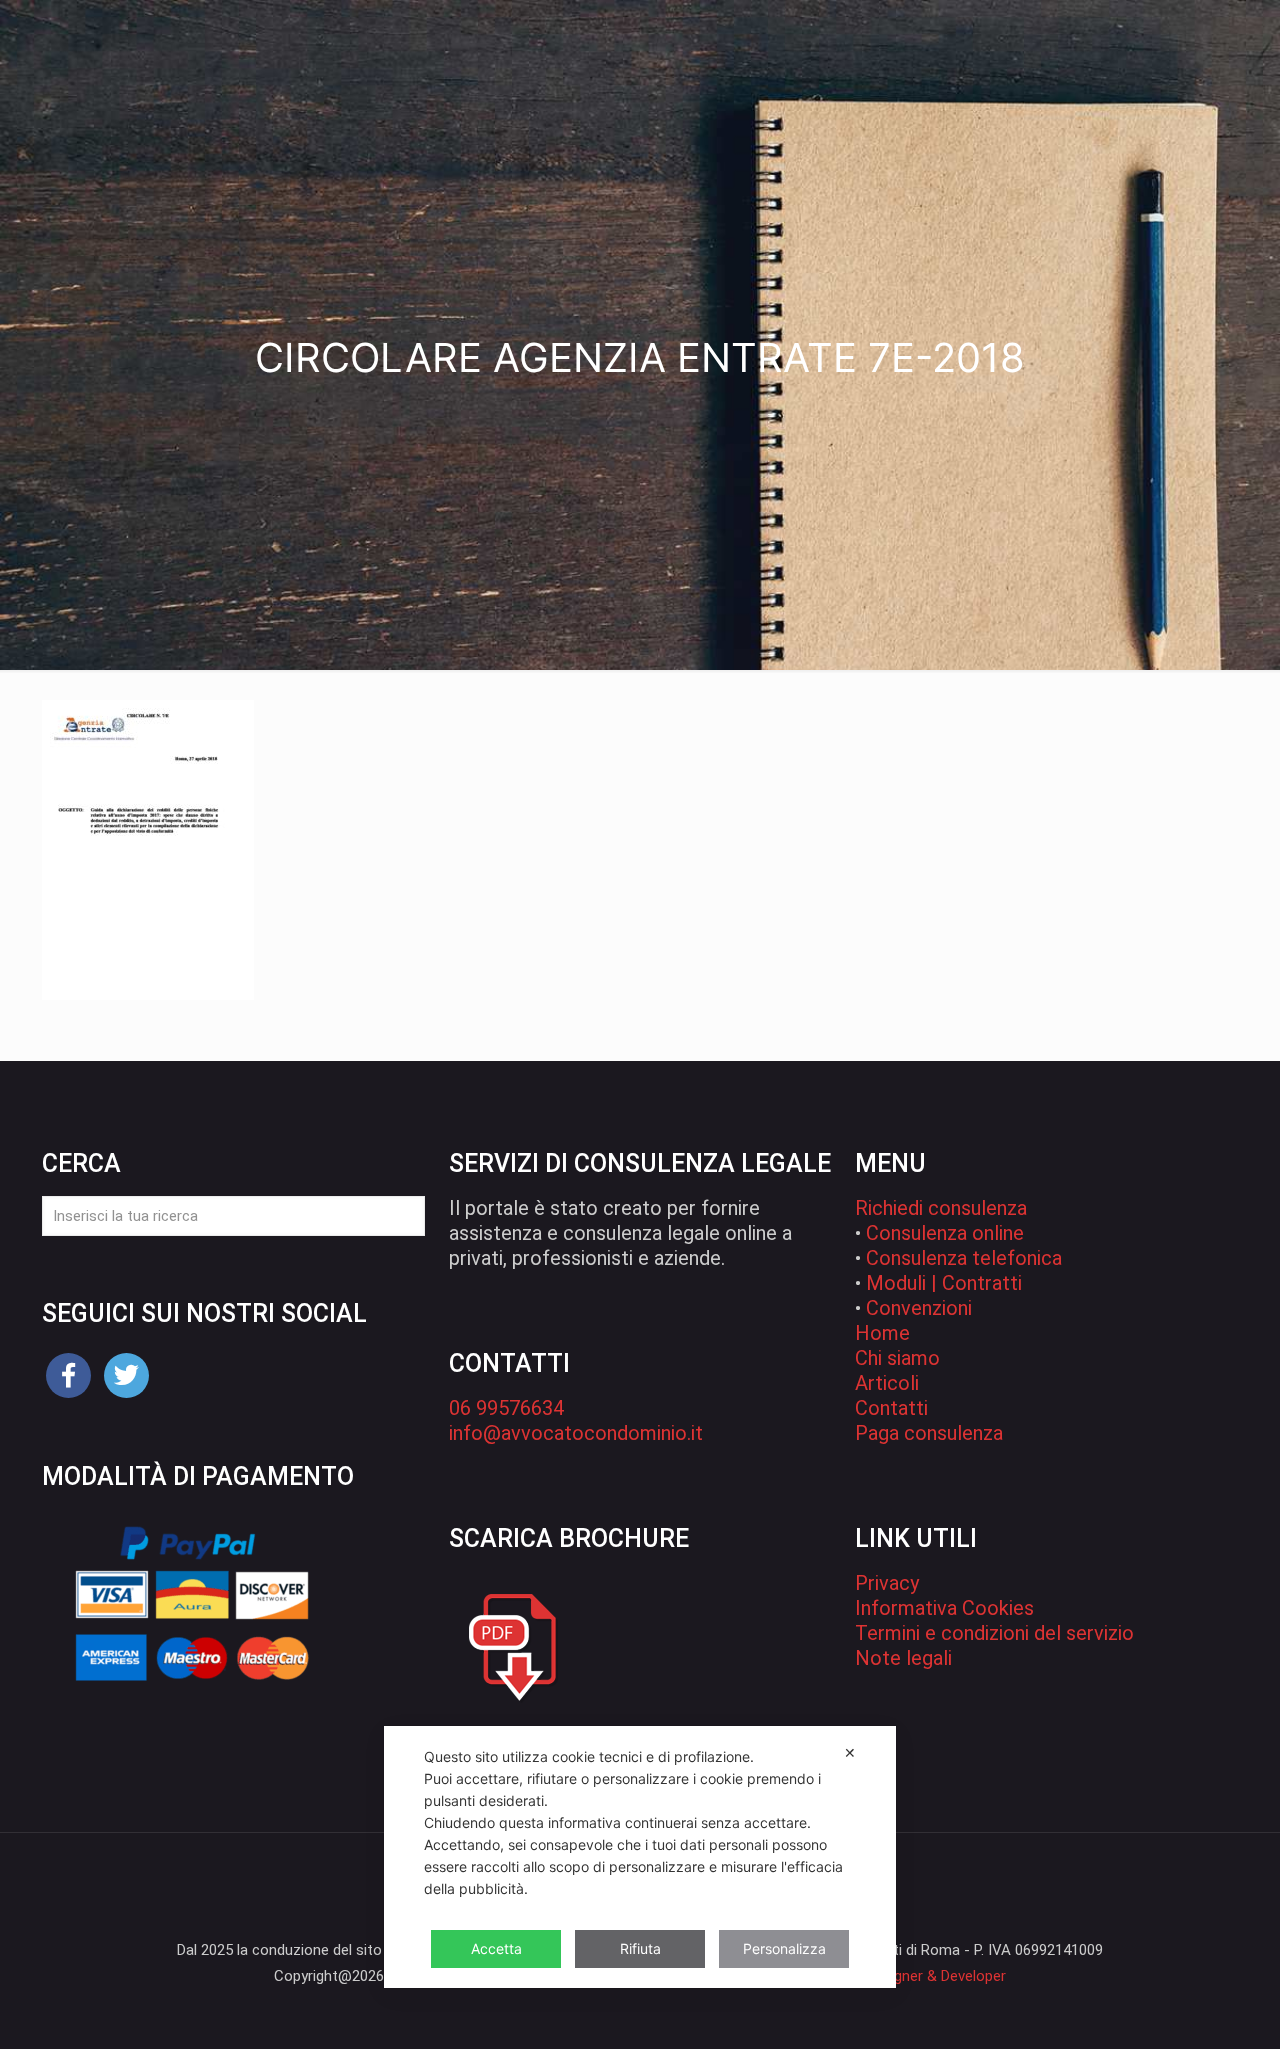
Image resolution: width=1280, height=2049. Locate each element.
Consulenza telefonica (964, 1258)
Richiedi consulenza (941, 1208)
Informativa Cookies (944, 1608)
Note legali (903, 1658)
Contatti (891, 1408)
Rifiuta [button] (640, 1948)
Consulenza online (945, 1233)
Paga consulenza (929, 1433)
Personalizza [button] (784, 1948)
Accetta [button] (496, 1948)
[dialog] (640, 1857)
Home (882, 1333)
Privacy (887, 1583)
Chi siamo (897, 1358)
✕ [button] (850, 1752)
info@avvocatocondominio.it (576, 1433)
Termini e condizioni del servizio (994, 1633)
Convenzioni (919, 1308)
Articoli (887, 1383)
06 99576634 (506, 1408)
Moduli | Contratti (944, 1283)
